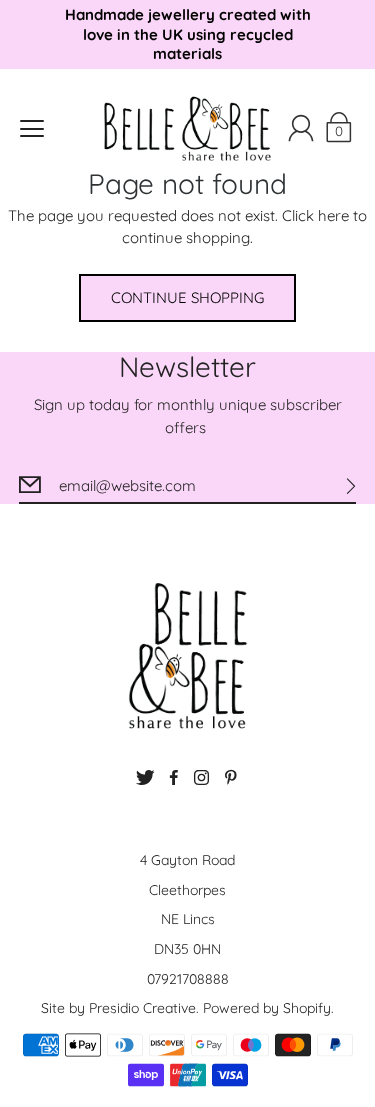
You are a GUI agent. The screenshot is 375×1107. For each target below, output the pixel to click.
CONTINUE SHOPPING (187, 297)
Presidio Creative (142, 1008)
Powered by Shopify (267, 1008)
